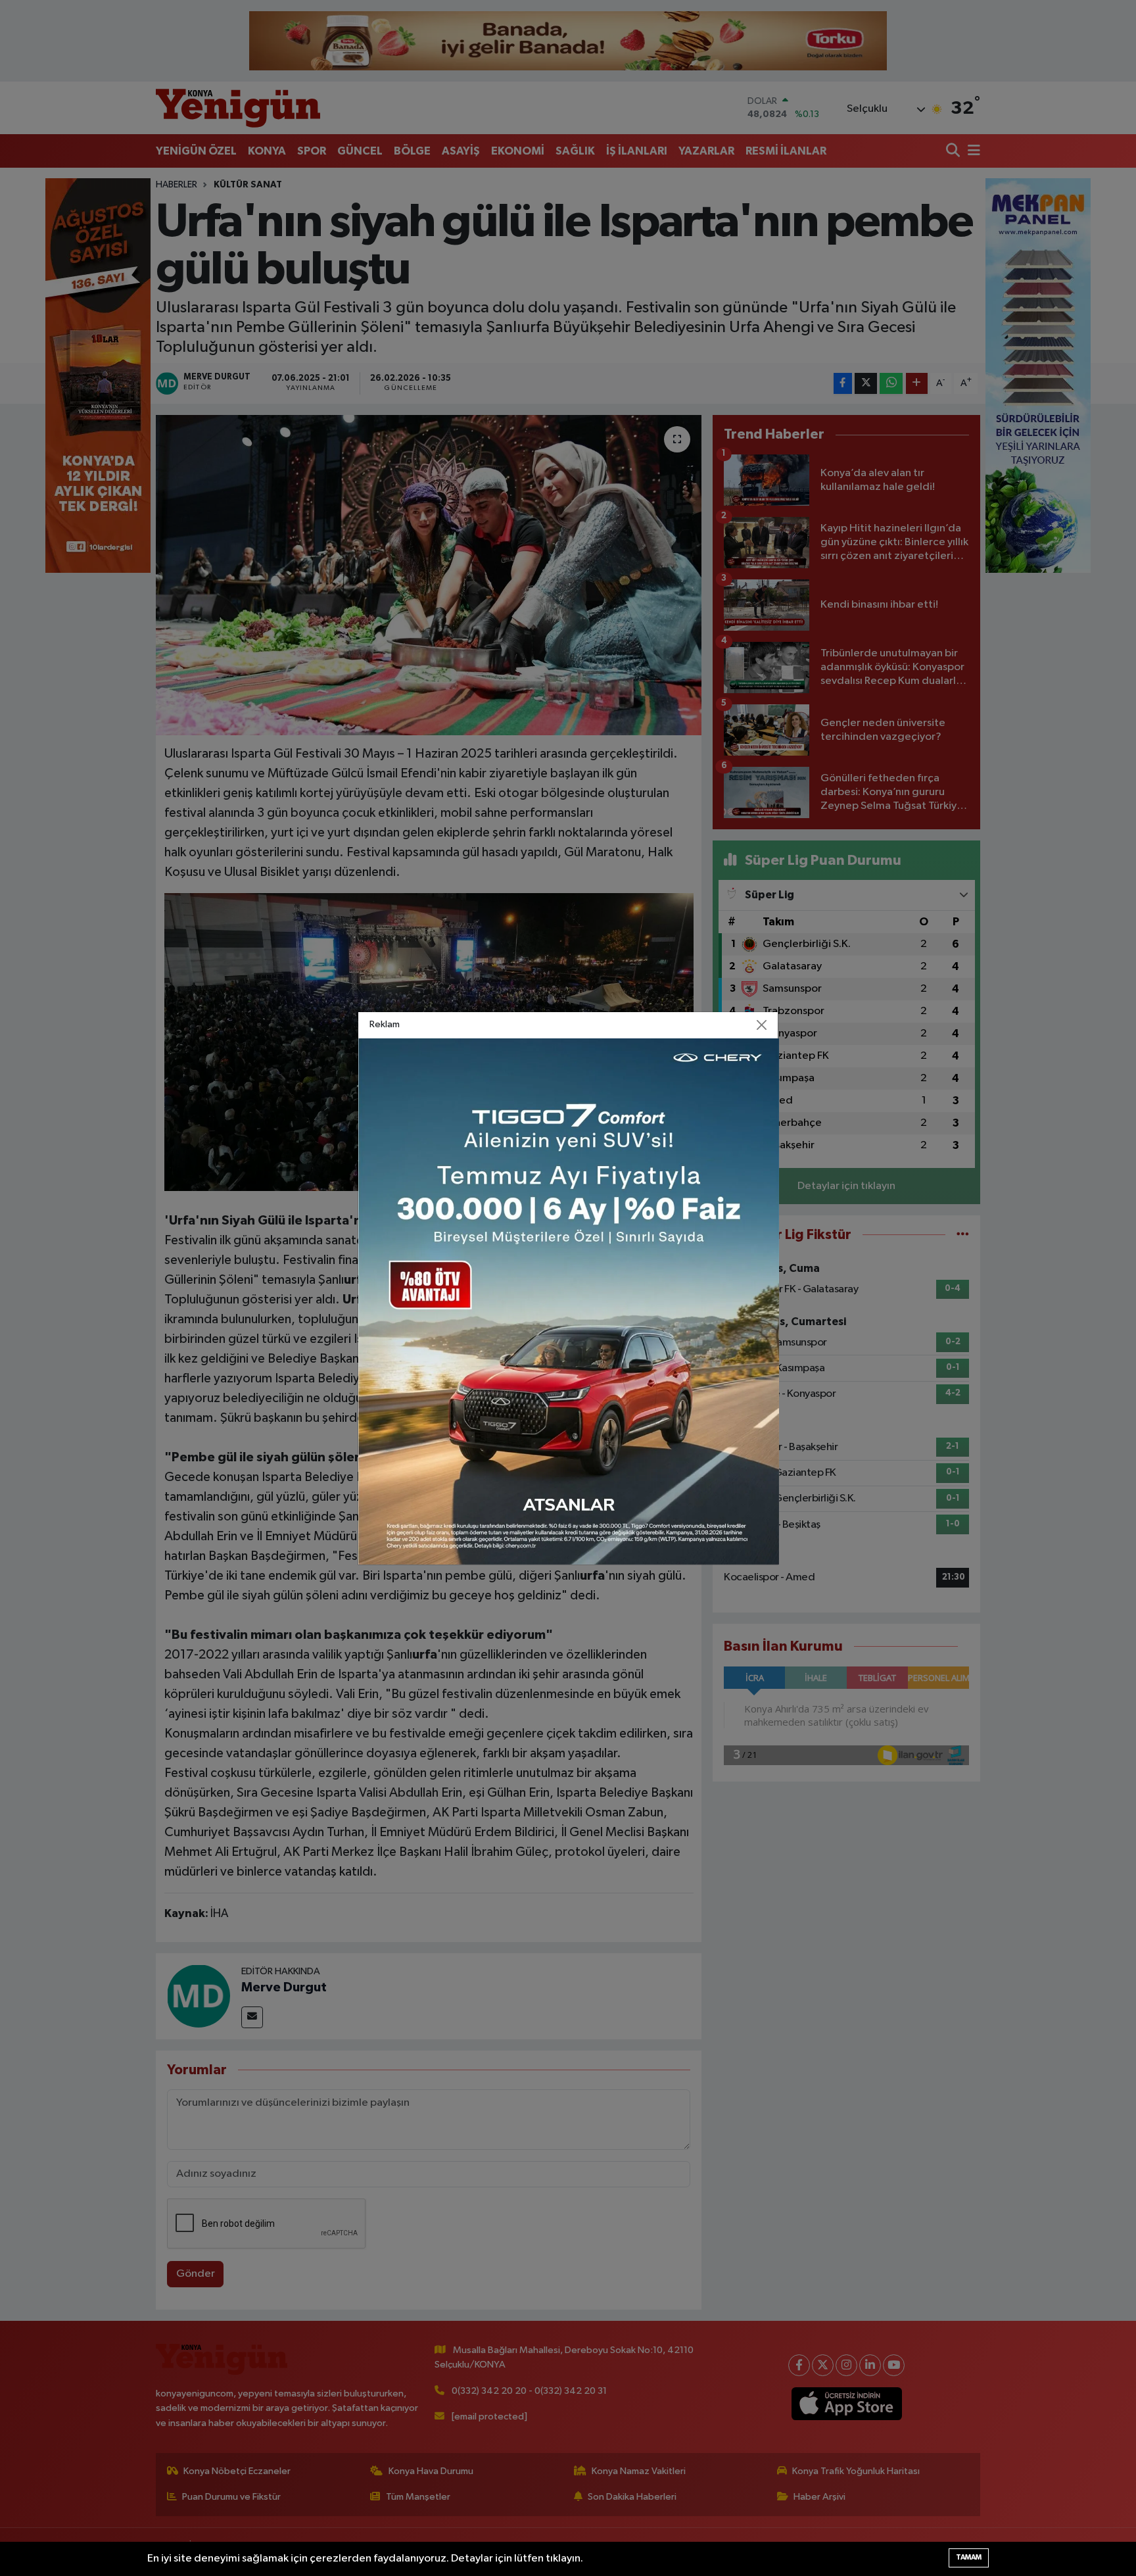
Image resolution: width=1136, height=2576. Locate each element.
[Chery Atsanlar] (569, 1301)
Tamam (969, 2557)
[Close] (762, 1025)
